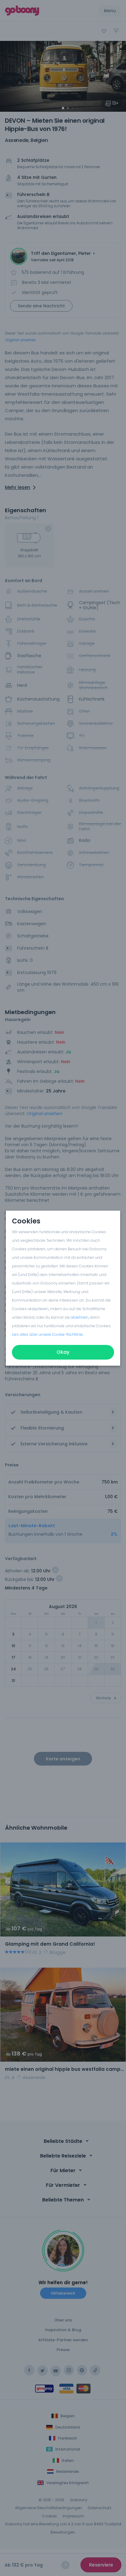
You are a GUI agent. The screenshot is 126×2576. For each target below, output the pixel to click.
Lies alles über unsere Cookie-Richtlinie (47, 1334)
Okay (63, 1352)
